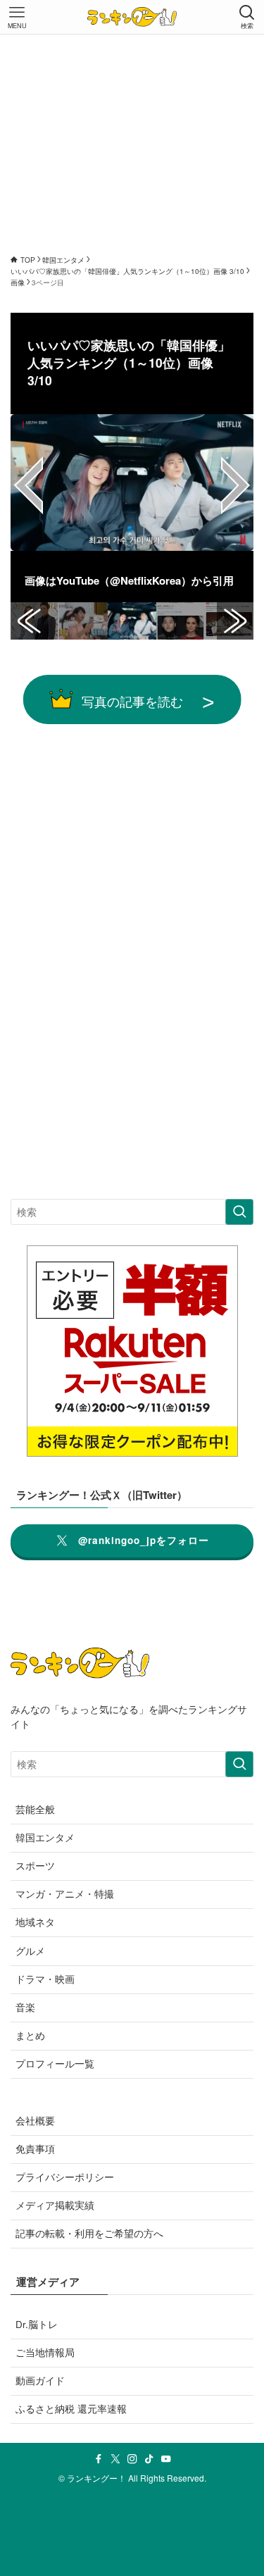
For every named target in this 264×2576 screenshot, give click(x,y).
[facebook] (99, 2459)
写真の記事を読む (132, 701)
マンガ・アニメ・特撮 (65, 1894)
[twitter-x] (115, 2459)
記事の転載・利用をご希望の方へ (89, 2233)
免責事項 (35, 2149)
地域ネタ (35, 1922)
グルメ (30, 1951)
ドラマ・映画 (45, 1979)
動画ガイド (40, 2381)
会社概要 (35, 2121)
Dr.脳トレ (37, 2324)
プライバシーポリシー (65, 2177)
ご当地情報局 (45, 2352)
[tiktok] (149, 2459)
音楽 (25, 2007)
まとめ (30, 2035)
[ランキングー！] (132, 17)
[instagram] (132, 2459)
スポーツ (35, 1866)
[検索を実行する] (239, 1212)
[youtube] (166, 2459)
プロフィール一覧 (55, 2064)
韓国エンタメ (45, 1837)
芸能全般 (35, 1809)
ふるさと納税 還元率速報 (71, 2409)
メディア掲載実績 (55, 2205)
